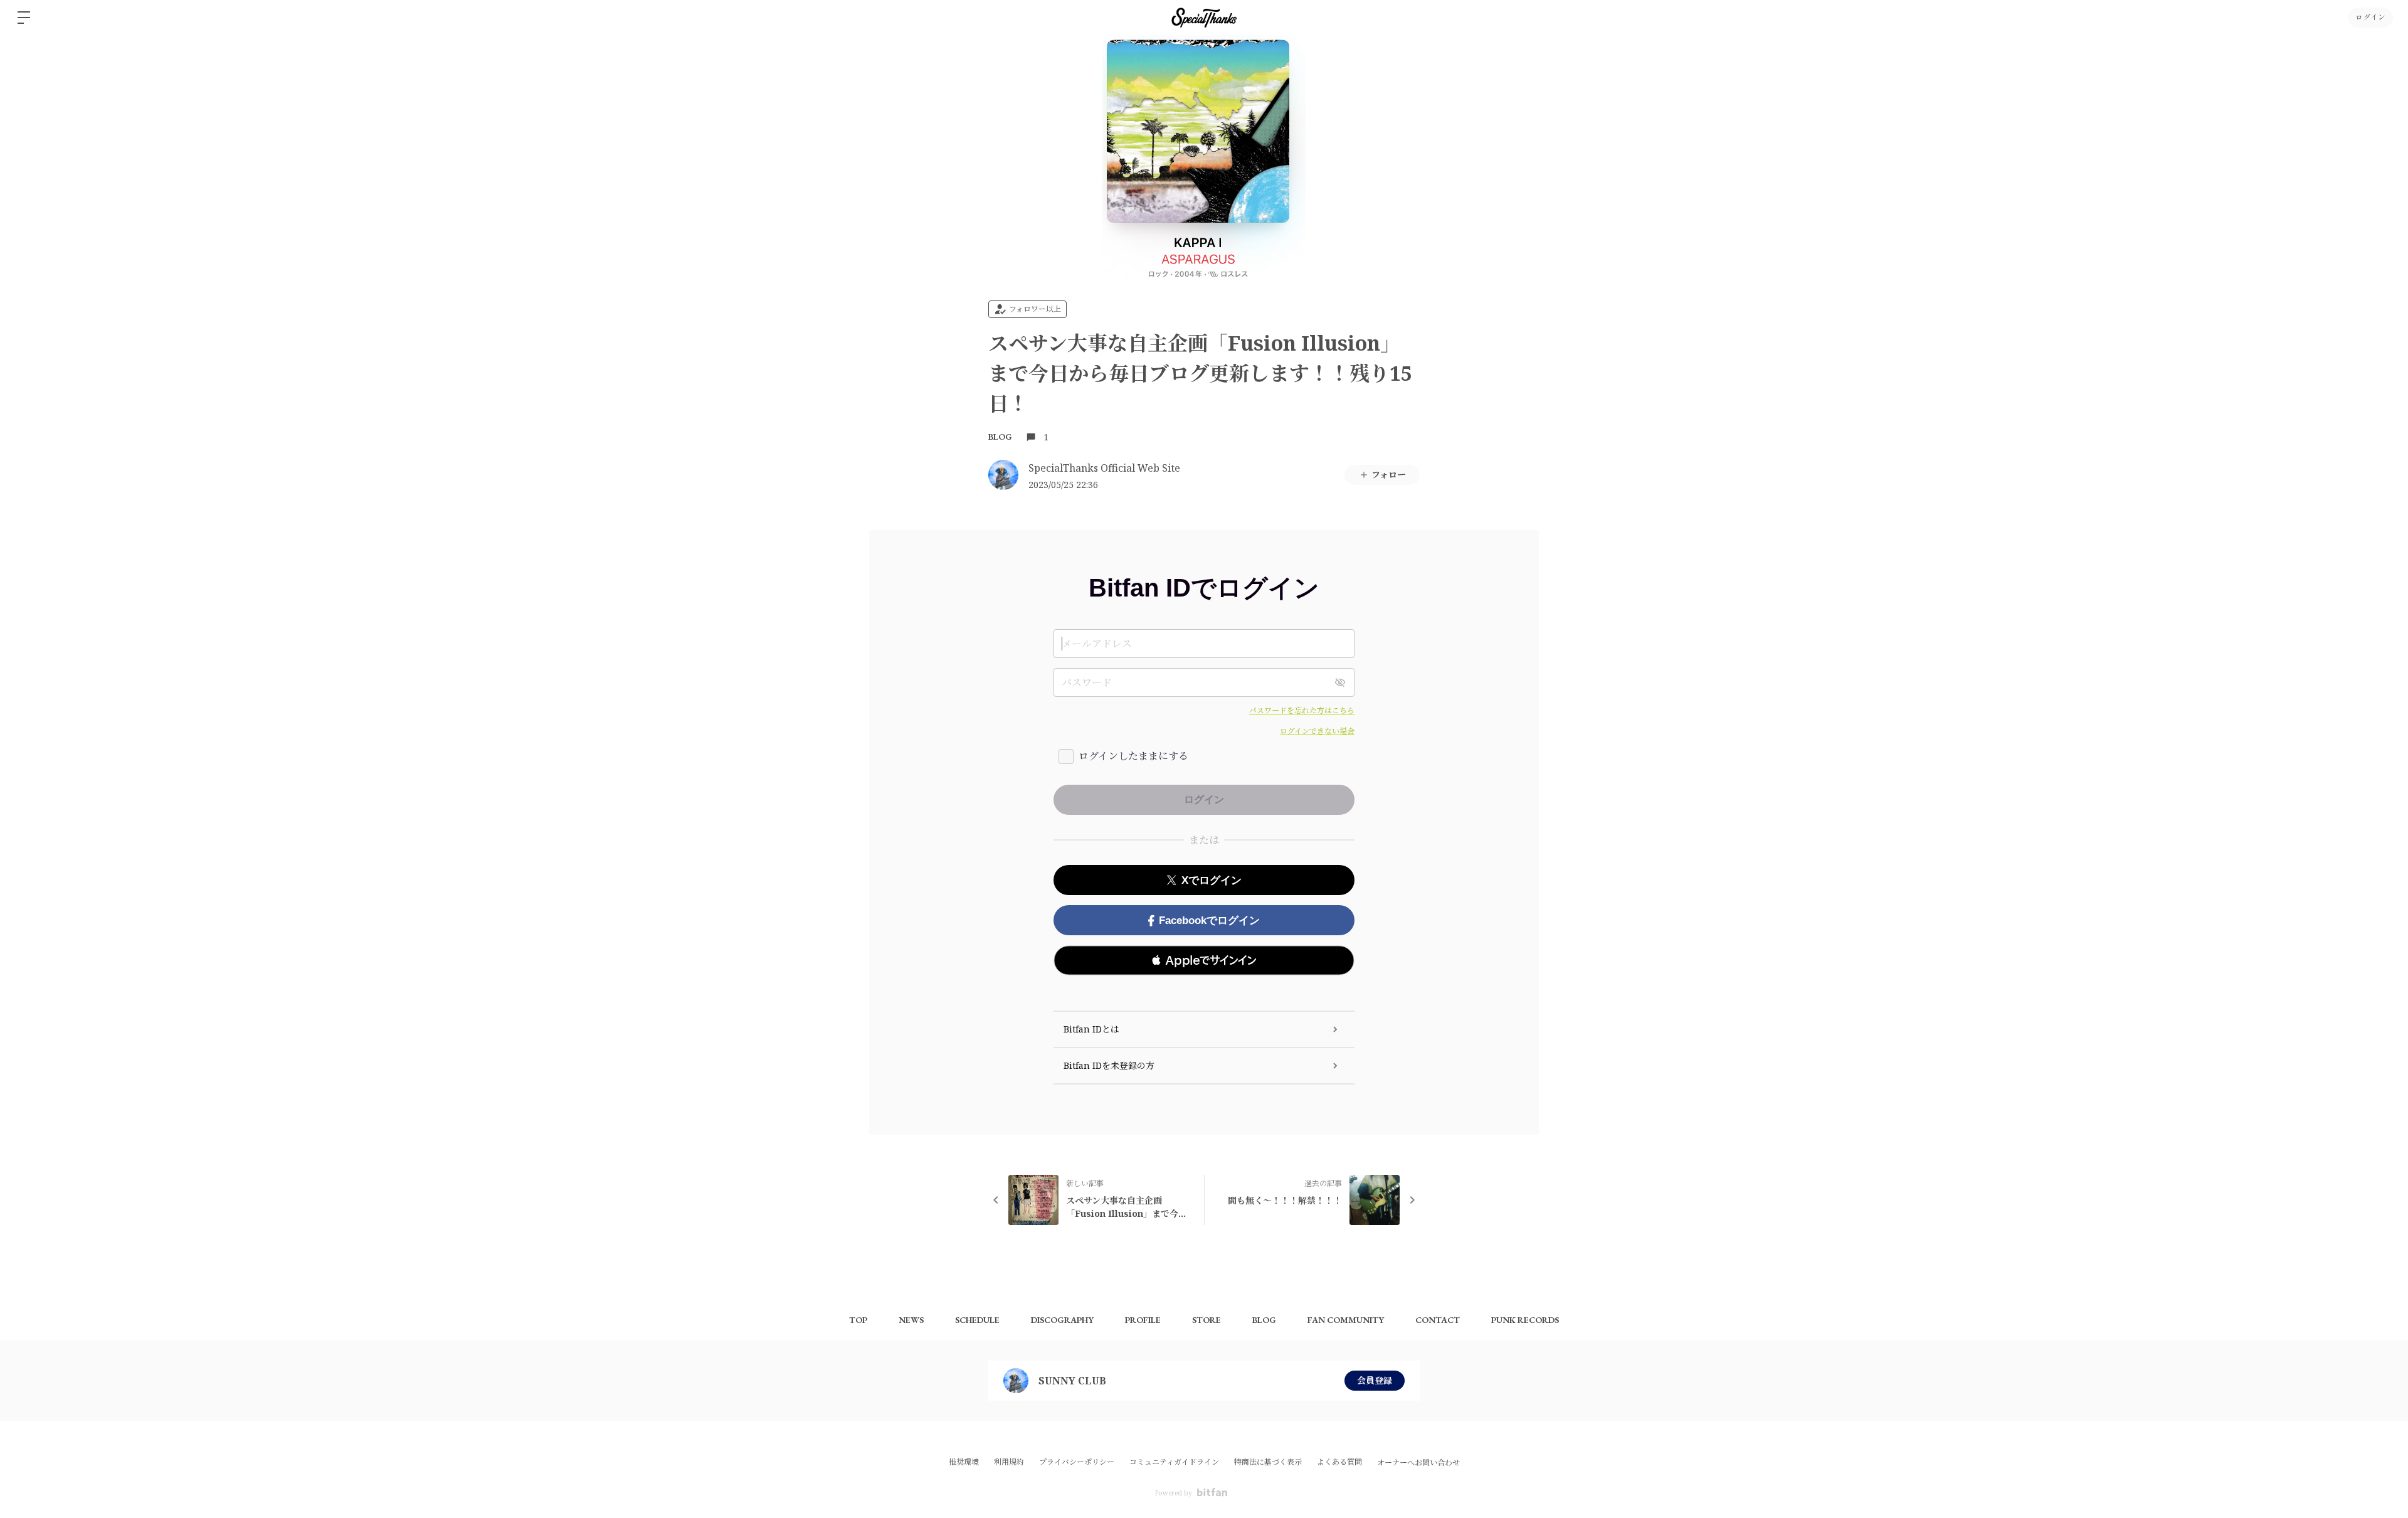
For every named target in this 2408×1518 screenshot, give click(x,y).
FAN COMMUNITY (1346, 1320)
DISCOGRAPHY (1062, 1320)
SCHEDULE (977, 1320)
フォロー (1389, 475)
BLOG (1000, 437)
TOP (858, 1320)
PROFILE (1143, 1320)
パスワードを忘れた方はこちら (1302, 710)
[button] (1204, 960)
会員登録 (1375, 1380)
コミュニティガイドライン (1174, 1462)
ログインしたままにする (1133, 756)
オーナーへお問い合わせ (1418, 1463)
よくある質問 (1339, 1462)
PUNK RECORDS (1525, 1320)
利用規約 (1009, 1462)
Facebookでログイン (1209, 921)
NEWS (911, 1320)
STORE (1207, 1320)
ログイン (2370, 18)
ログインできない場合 (1317, 731)
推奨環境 (964, 1462)
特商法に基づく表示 (1268, 1462)
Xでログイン (1212, 880)
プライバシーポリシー (1077, 1462)
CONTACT (1438, 1320)
